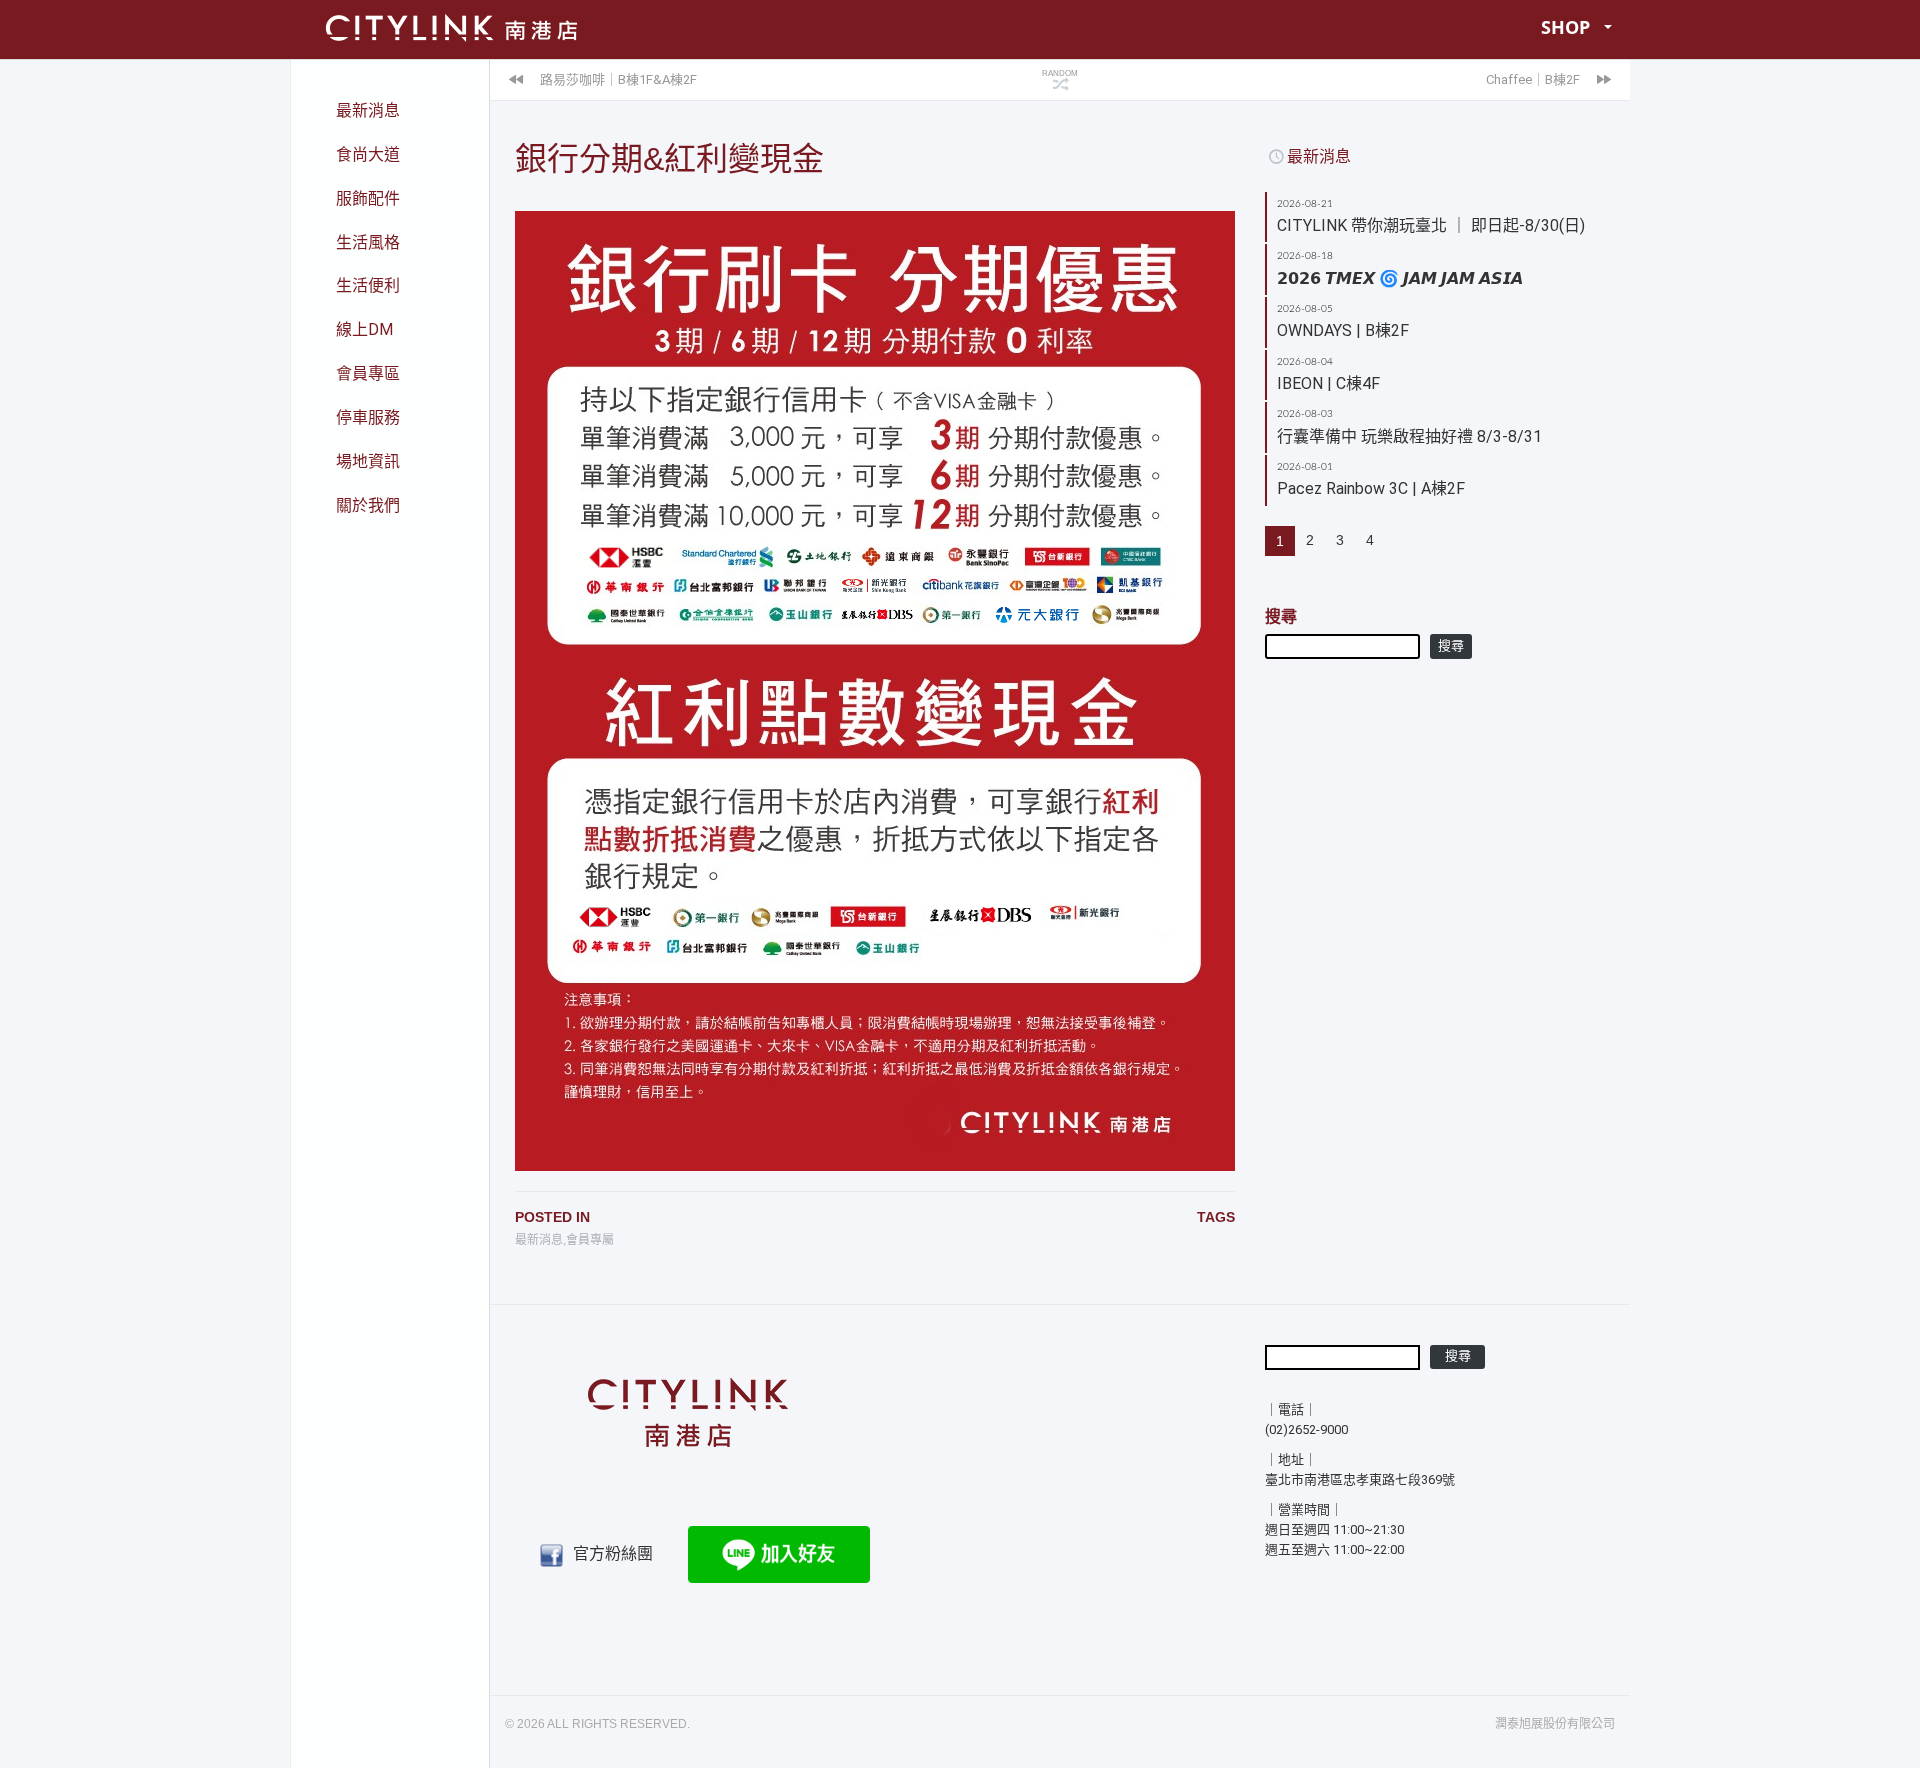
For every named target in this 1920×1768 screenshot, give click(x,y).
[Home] (448, 26)
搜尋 (1281, 616)
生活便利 (368, 285)
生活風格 (368, 242)
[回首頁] (688, 1405)
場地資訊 (368, 461)
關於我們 (368, 505)
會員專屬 (590, 1240)
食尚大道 (368, 154)
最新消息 (368, 110)
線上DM (364, 329)
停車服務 (368, 417)
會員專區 (368, 373)
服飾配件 (368, 198)
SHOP (1565, 27)
